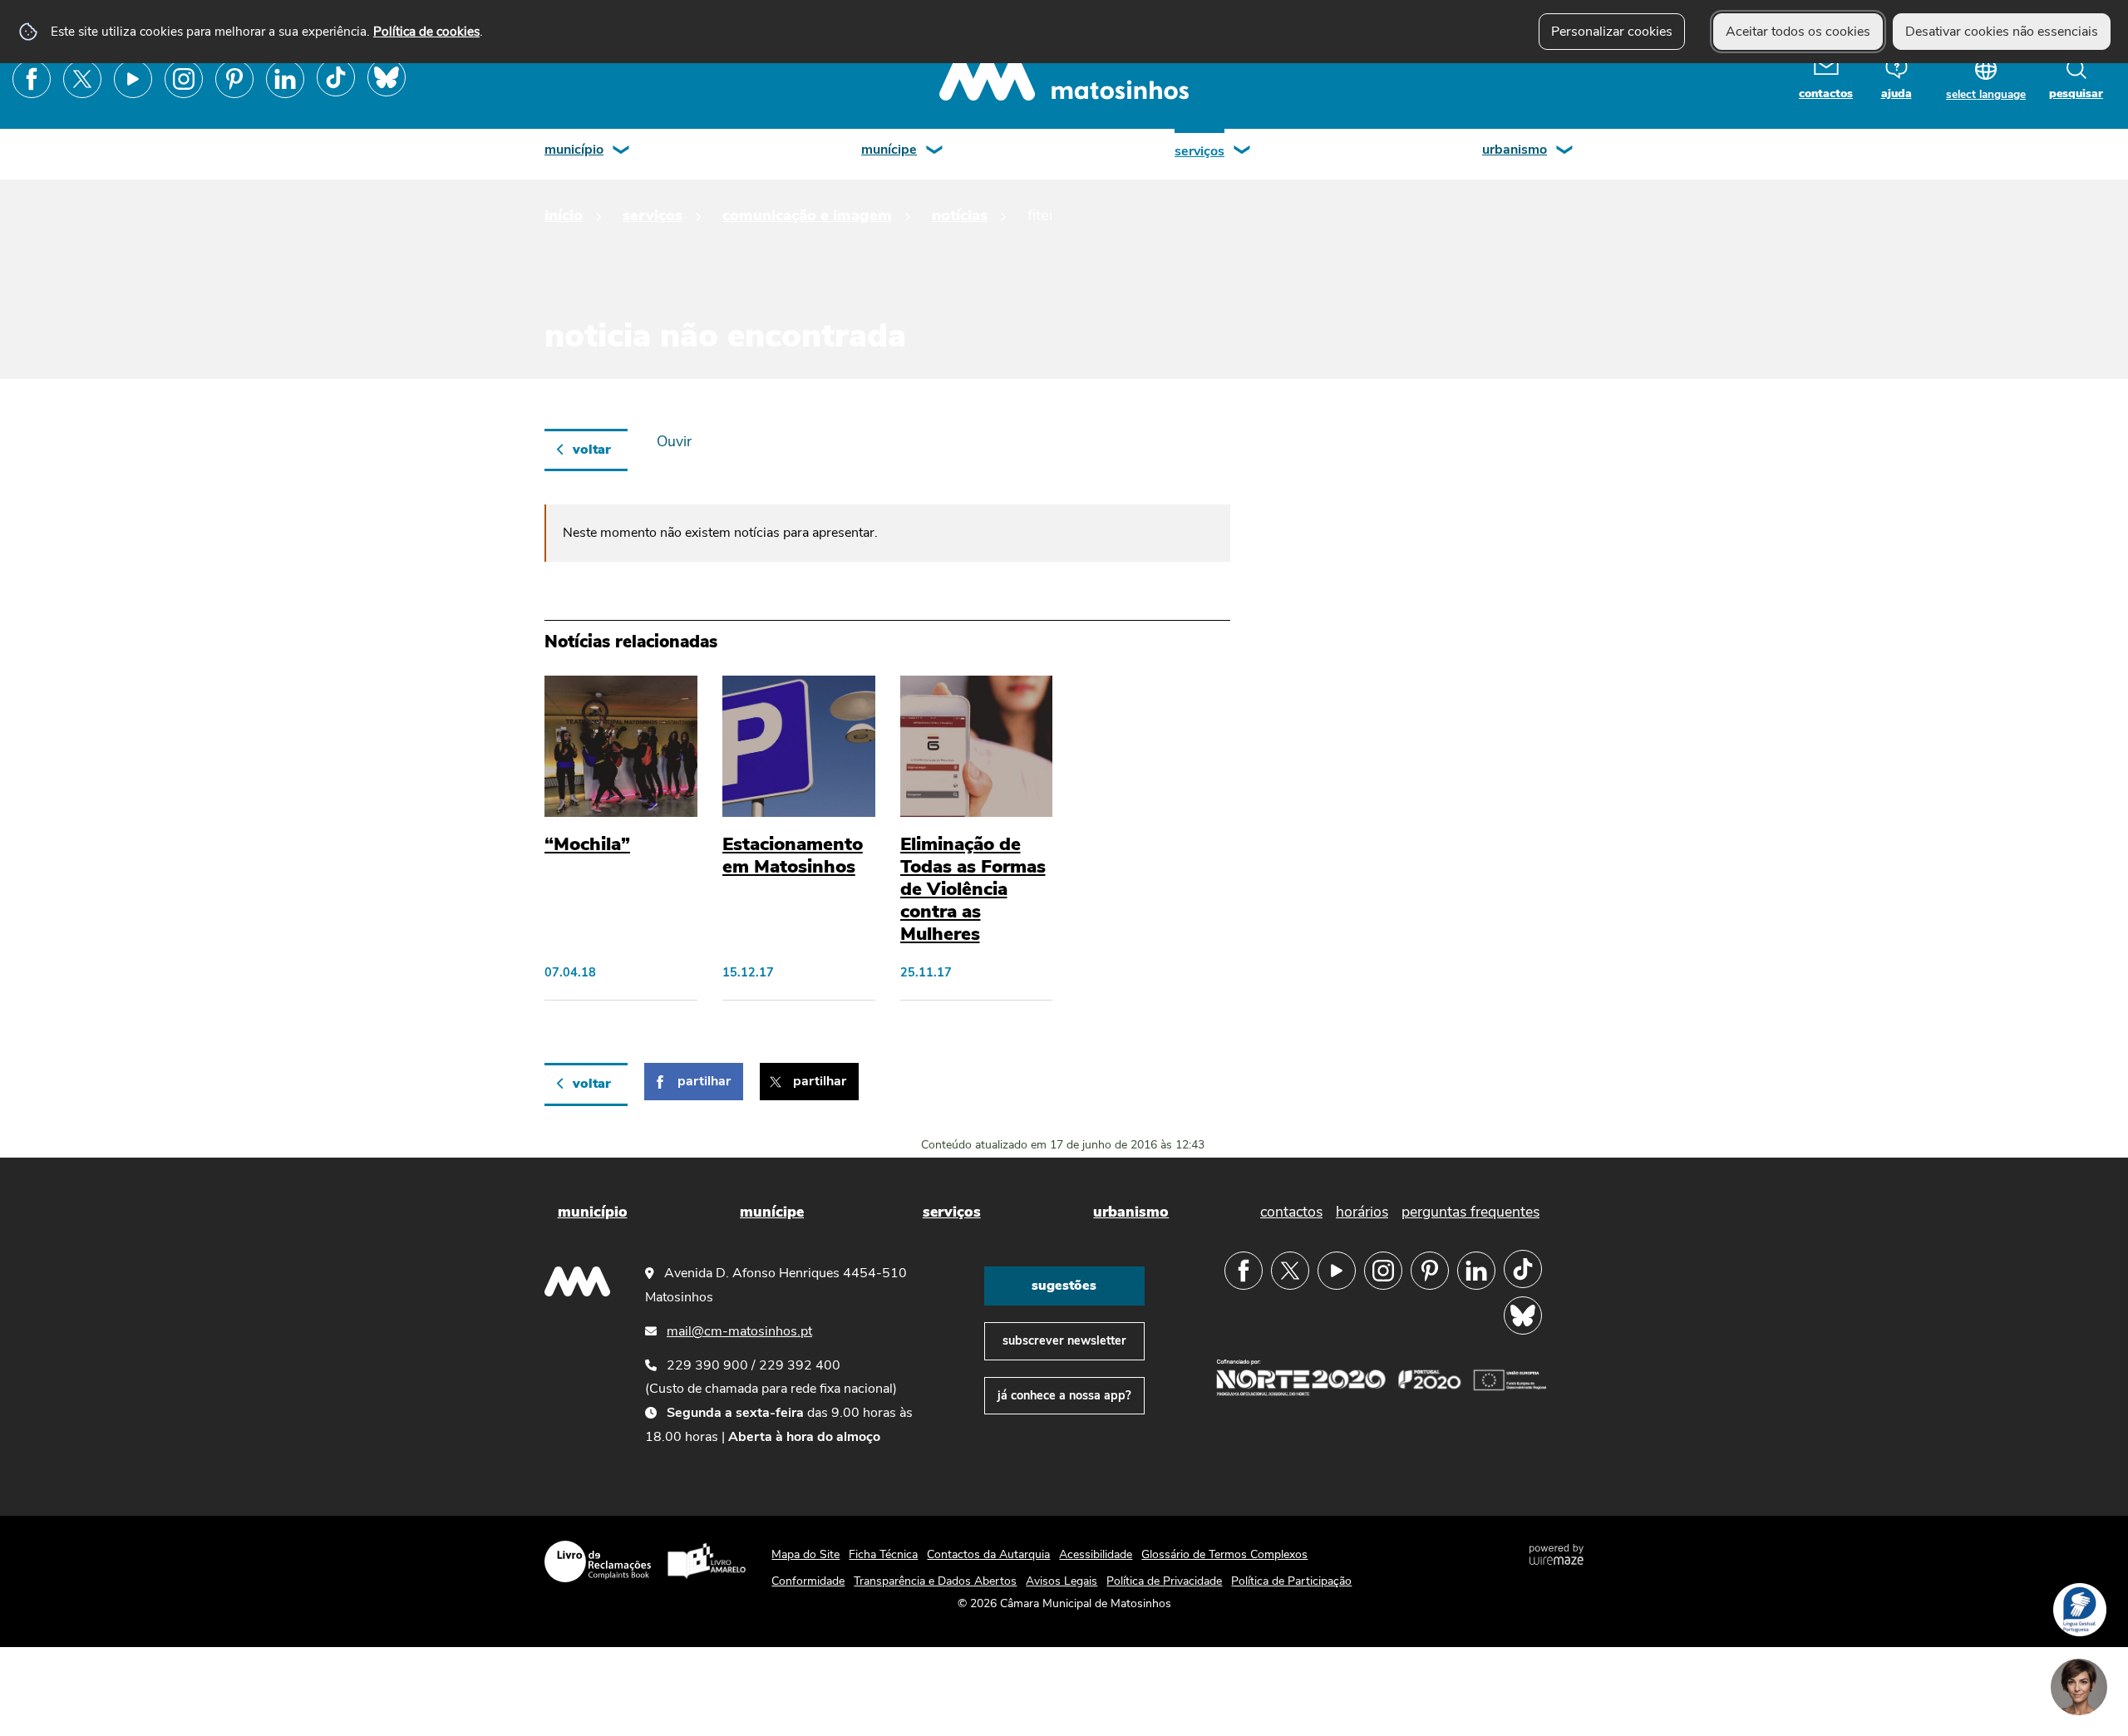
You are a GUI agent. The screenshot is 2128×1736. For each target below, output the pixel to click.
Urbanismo (1515, 150)
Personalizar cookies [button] (1612, 32)
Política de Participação (1291, 1581)
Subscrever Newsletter (1064, 1340)
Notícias (960, 215)
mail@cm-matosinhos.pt (739, 1331)
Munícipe (889, 150)
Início (564, 215)
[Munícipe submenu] (935, 152)
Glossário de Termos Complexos (1224, 1554)
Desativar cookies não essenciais (2002, 32)
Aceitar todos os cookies (1798, 32)
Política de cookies (426, 31)
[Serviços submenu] (1243, 152)
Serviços (1199, 151)
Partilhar (704, 1081)
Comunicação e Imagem (807, 215)
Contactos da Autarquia (988, 1554)
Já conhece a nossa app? (1064, 1395)
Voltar (592, 450)
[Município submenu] (622, 152)
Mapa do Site (805, 1554)
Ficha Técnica (883, 1554)
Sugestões (1064, 1286)
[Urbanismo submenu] (1565, 152)
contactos (1826, 93)
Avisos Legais (1062, 1581)
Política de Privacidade (1164, 1581)
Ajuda (1896, 93)
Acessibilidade (1096, 1554)
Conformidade (808, 1581)
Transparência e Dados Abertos (935, 1581)
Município (574, 150)
